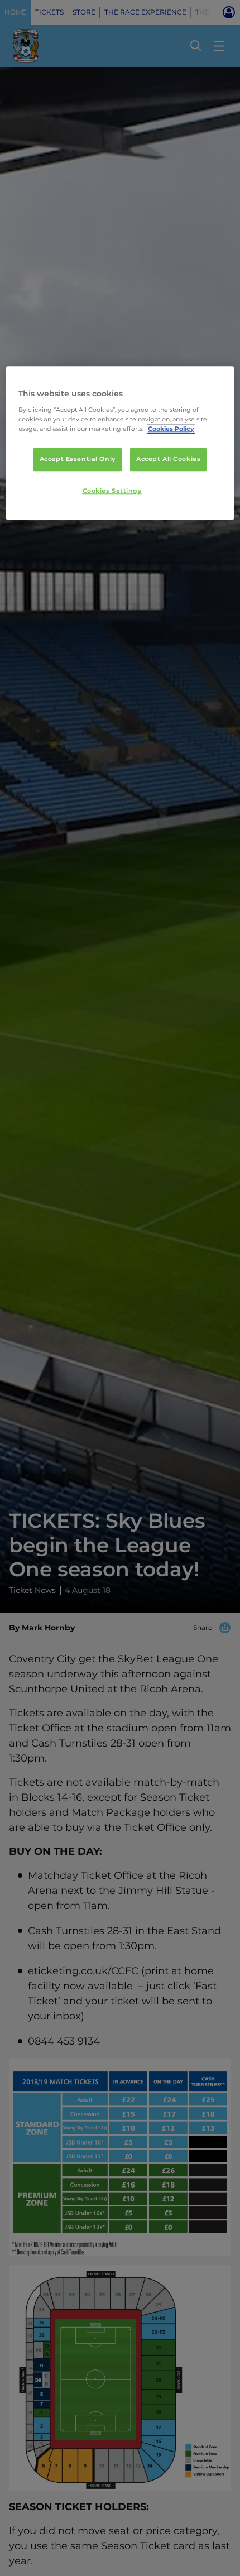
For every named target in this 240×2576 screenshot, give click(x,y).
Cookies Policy (171, 429)
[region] (120, 443)
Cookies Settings (112, 491)
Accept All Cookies (168, 459)
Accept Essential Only (78, 459)
